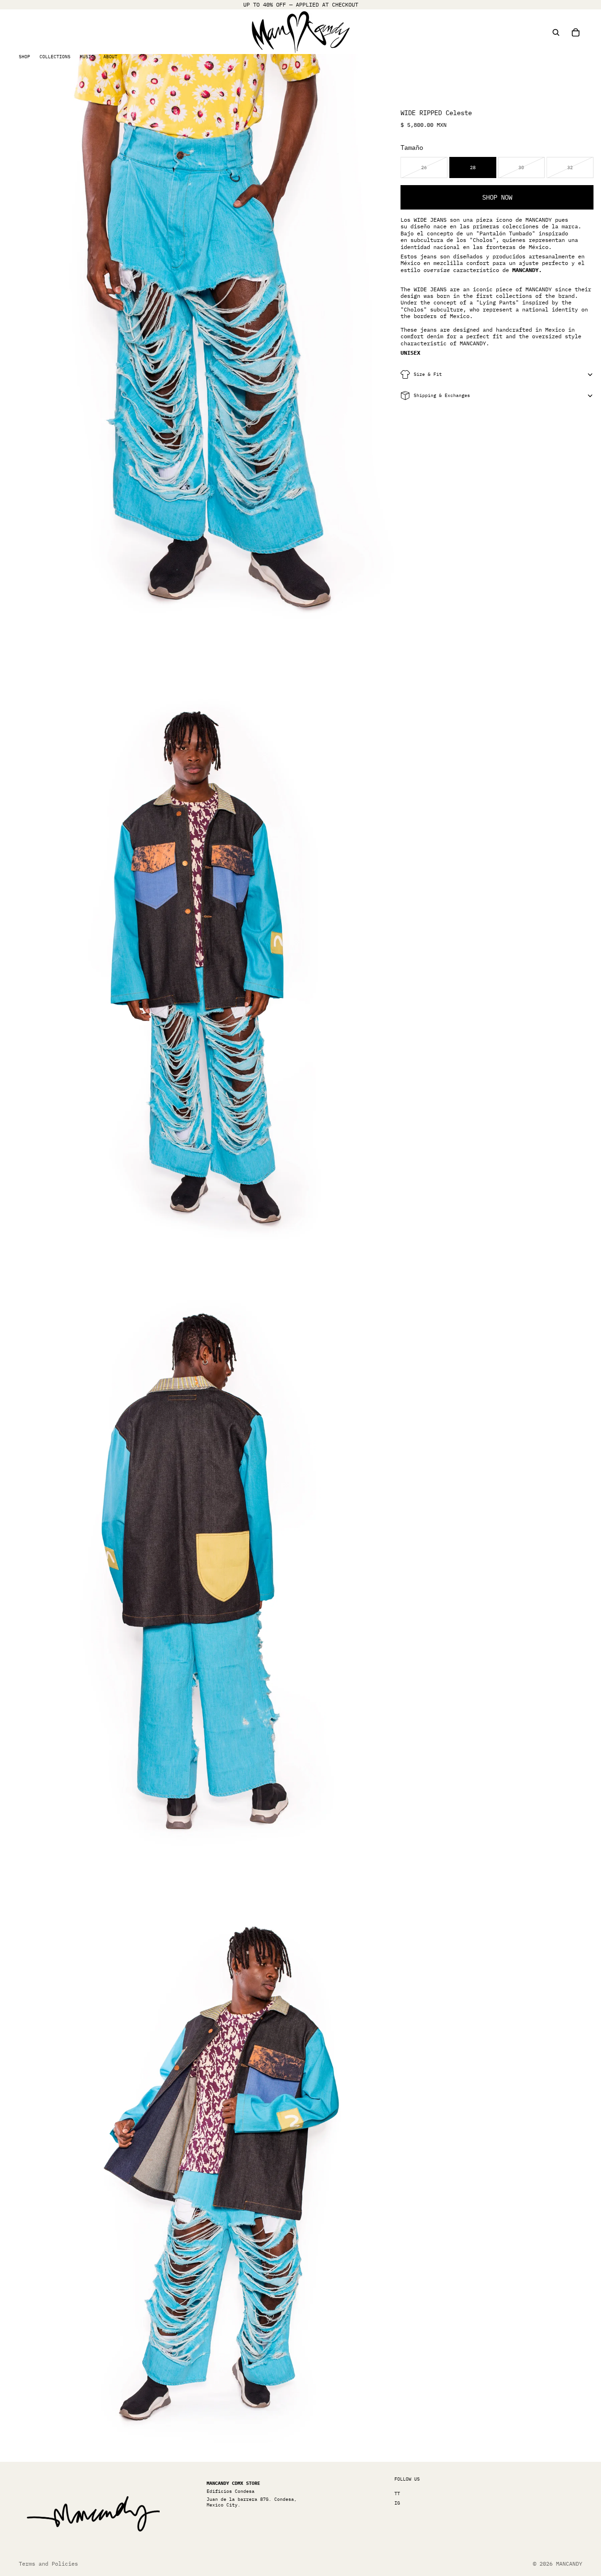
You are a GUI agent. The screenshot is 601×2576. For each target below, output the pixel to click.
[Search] (556, 32)
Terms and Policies (48, 2564)
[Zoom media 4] (200, 2160)
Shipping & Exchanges (442, 395)
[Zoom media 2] (200, 957)
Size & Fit (428, 374)
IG (397, 2503)
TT (397, 2494)
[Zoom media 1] (200, 355)
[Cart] (576, 32)
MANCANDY (569, 2564)
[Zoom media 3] (200, 1559)
